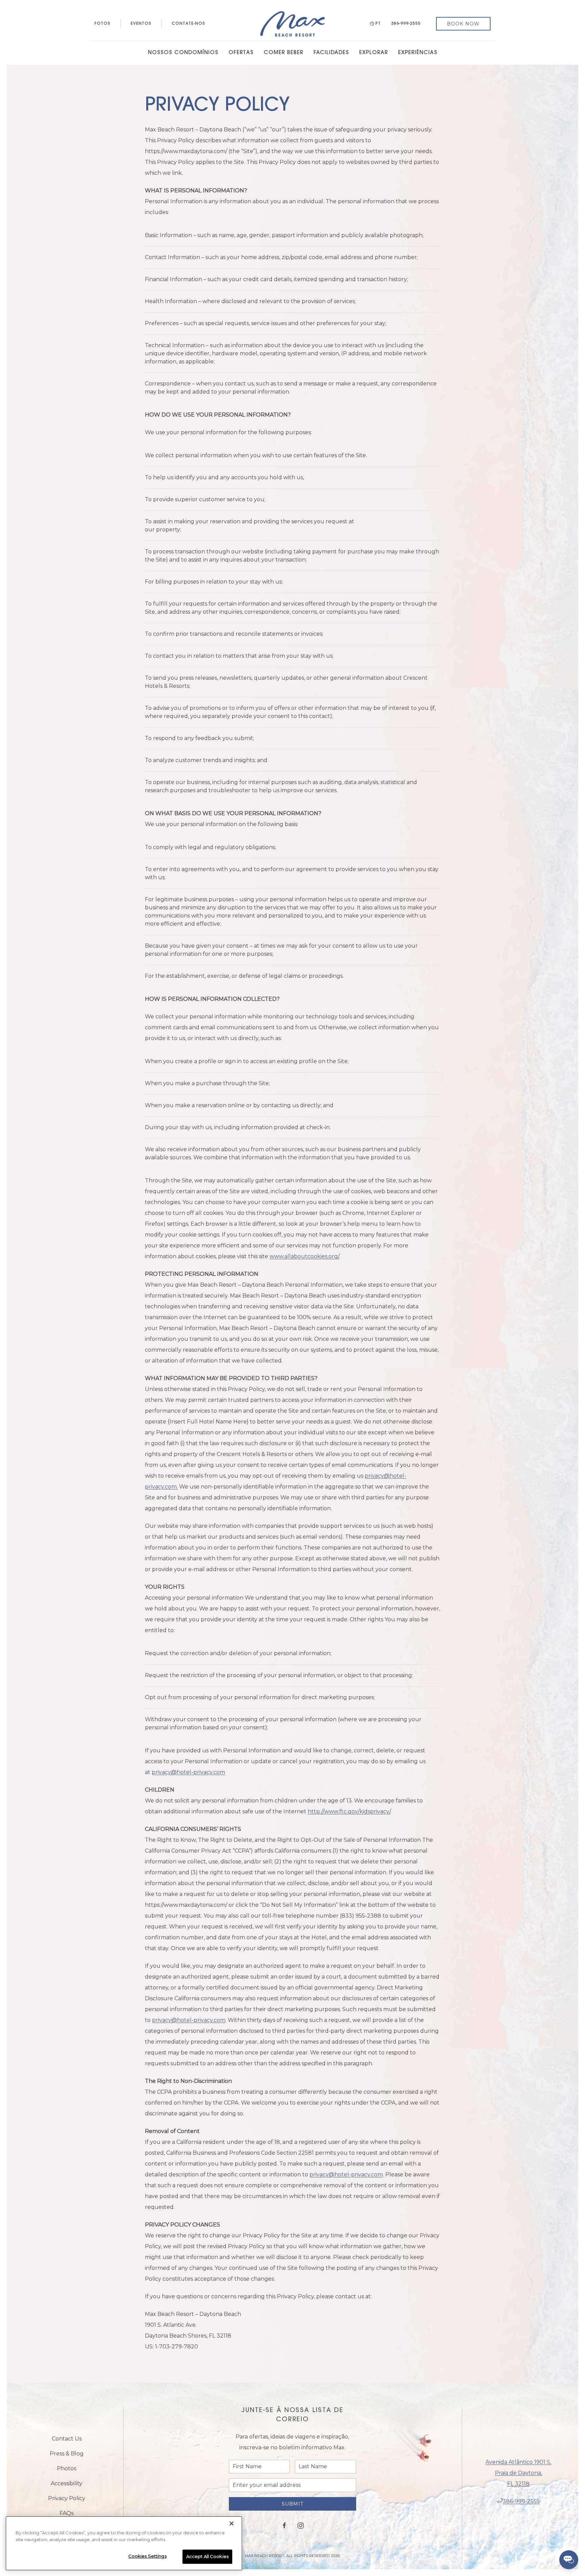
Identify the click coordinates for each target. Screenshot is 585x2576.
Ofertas (241, 53)
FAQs (67, 2513)
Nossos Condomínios (183, 53)
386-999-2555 (406, 24)
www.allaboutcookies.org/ (304, 1256)
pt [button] (378, 24)
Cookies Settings (147, 2556)
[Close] (232, 2524)
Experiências (418, 53)
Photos (67, 2468)
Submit (292, 2504)
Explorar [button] (374, 53)
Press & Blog (67, 2454)
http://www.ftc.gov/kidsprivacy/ (349, 1811)
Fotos (102, 24)
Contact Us (67, 2439)
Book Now (463, 24)
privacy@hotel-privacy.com (188, 1772)
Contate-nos (188, 24)
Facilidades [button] (331, 53)
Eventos (141, 24)
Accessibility (67, 2483)
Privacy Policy (67, 2498)
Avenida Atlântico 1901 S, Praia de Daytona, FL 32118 (518, 2473)
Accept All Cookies (207, 2556)
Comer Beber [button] (284, 53)
